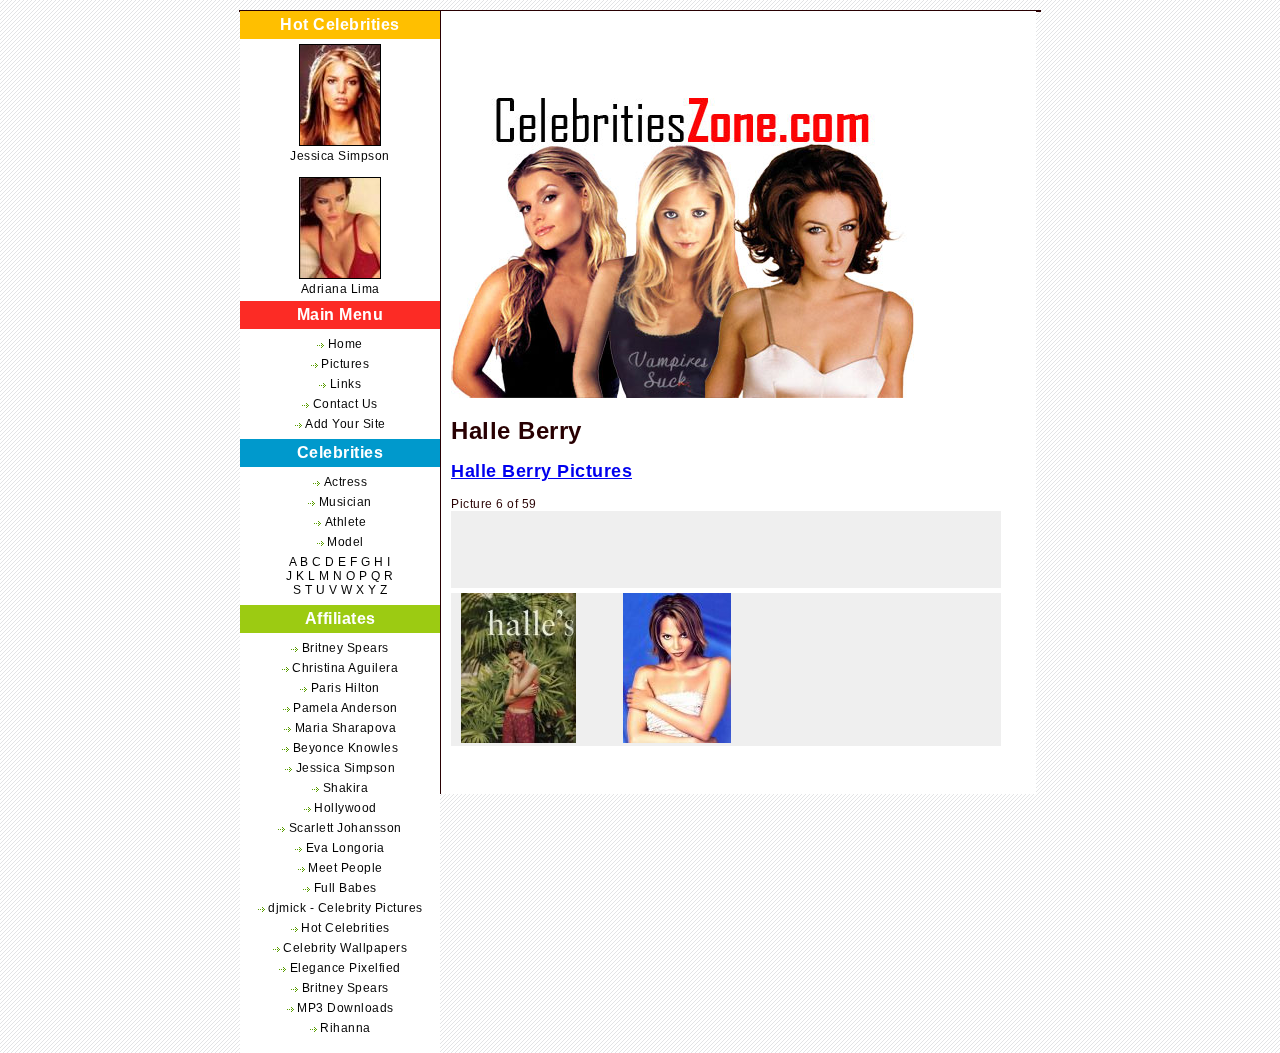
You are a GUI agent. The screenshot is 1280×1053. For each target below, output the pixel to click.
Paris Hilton (345, 688)
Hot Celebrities (345, 928)
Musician (345, 502)
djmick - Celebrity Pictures (345, 908)
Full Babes (345, 888)
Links (346, 384)
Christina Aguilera (345, 668)
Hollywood (345, 808)
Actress (346, 482)
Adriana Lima (340, 289)
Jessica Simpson (340, 156)
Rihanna (345, 1028)
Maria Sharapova (346, 728)
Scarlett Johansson (345, 828)
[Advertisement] (726, 555)
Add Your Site (345, 424)
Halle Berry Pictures (541, 471)
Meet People (345, 868)
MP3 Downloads (345, 1008)
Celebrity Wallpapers (345, 948)
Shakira (346, 788)
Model (345, 542)
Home (345, 344)
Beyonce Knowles (346, 748)
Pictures (345, 364)
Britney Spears (345, 648)
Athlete (346, 522)
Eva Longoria (345, 848)
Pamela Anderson (345, 708)
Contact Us (345, 404)
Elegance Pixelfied (345, 968)
